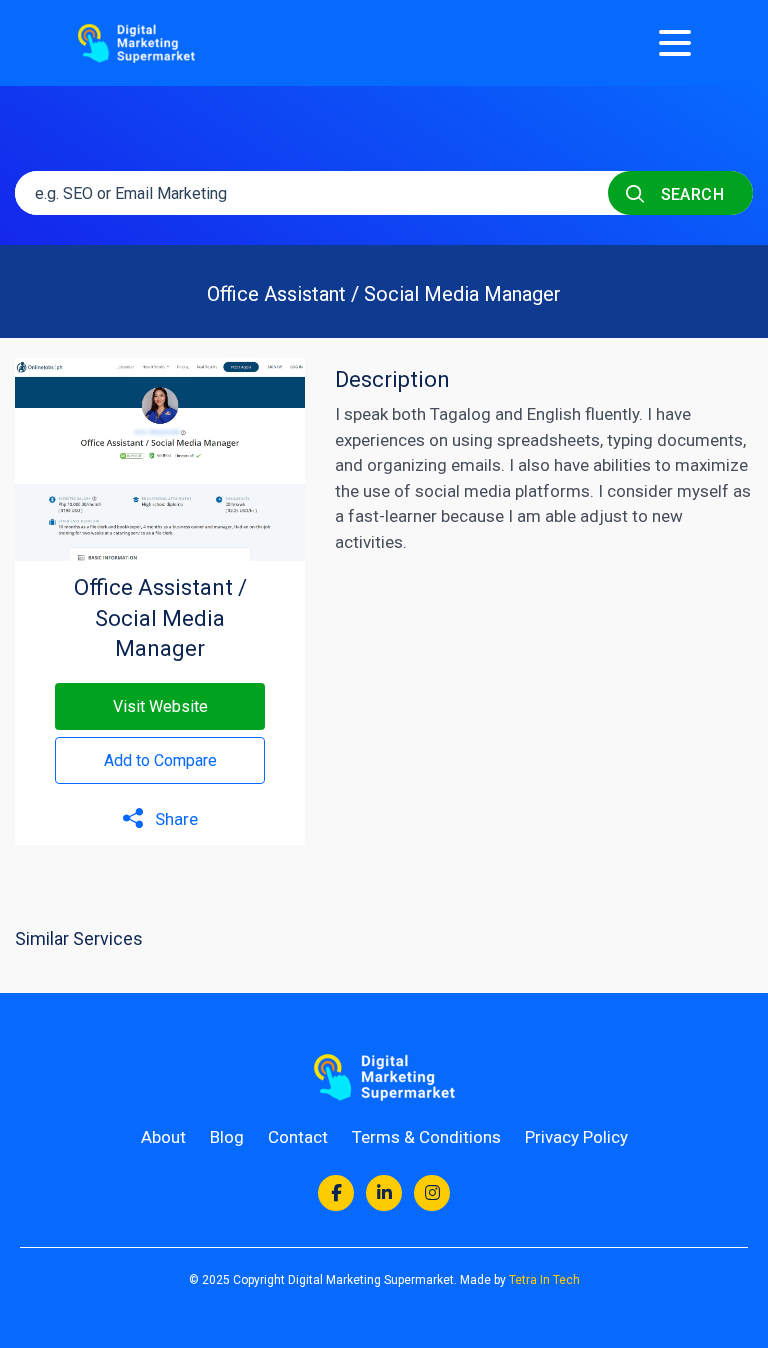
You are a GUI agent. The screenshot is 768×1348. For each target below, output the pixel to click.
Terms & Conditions (426, 1137)
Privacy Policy (576, 1137)
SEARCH (690, 194)
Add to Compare (160, 760)
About (163, 1137)
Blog (227, 1137)
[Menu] (675, 43)
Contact (298, 1137)
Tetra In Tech (544, 1280)
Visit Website (160, 706)
